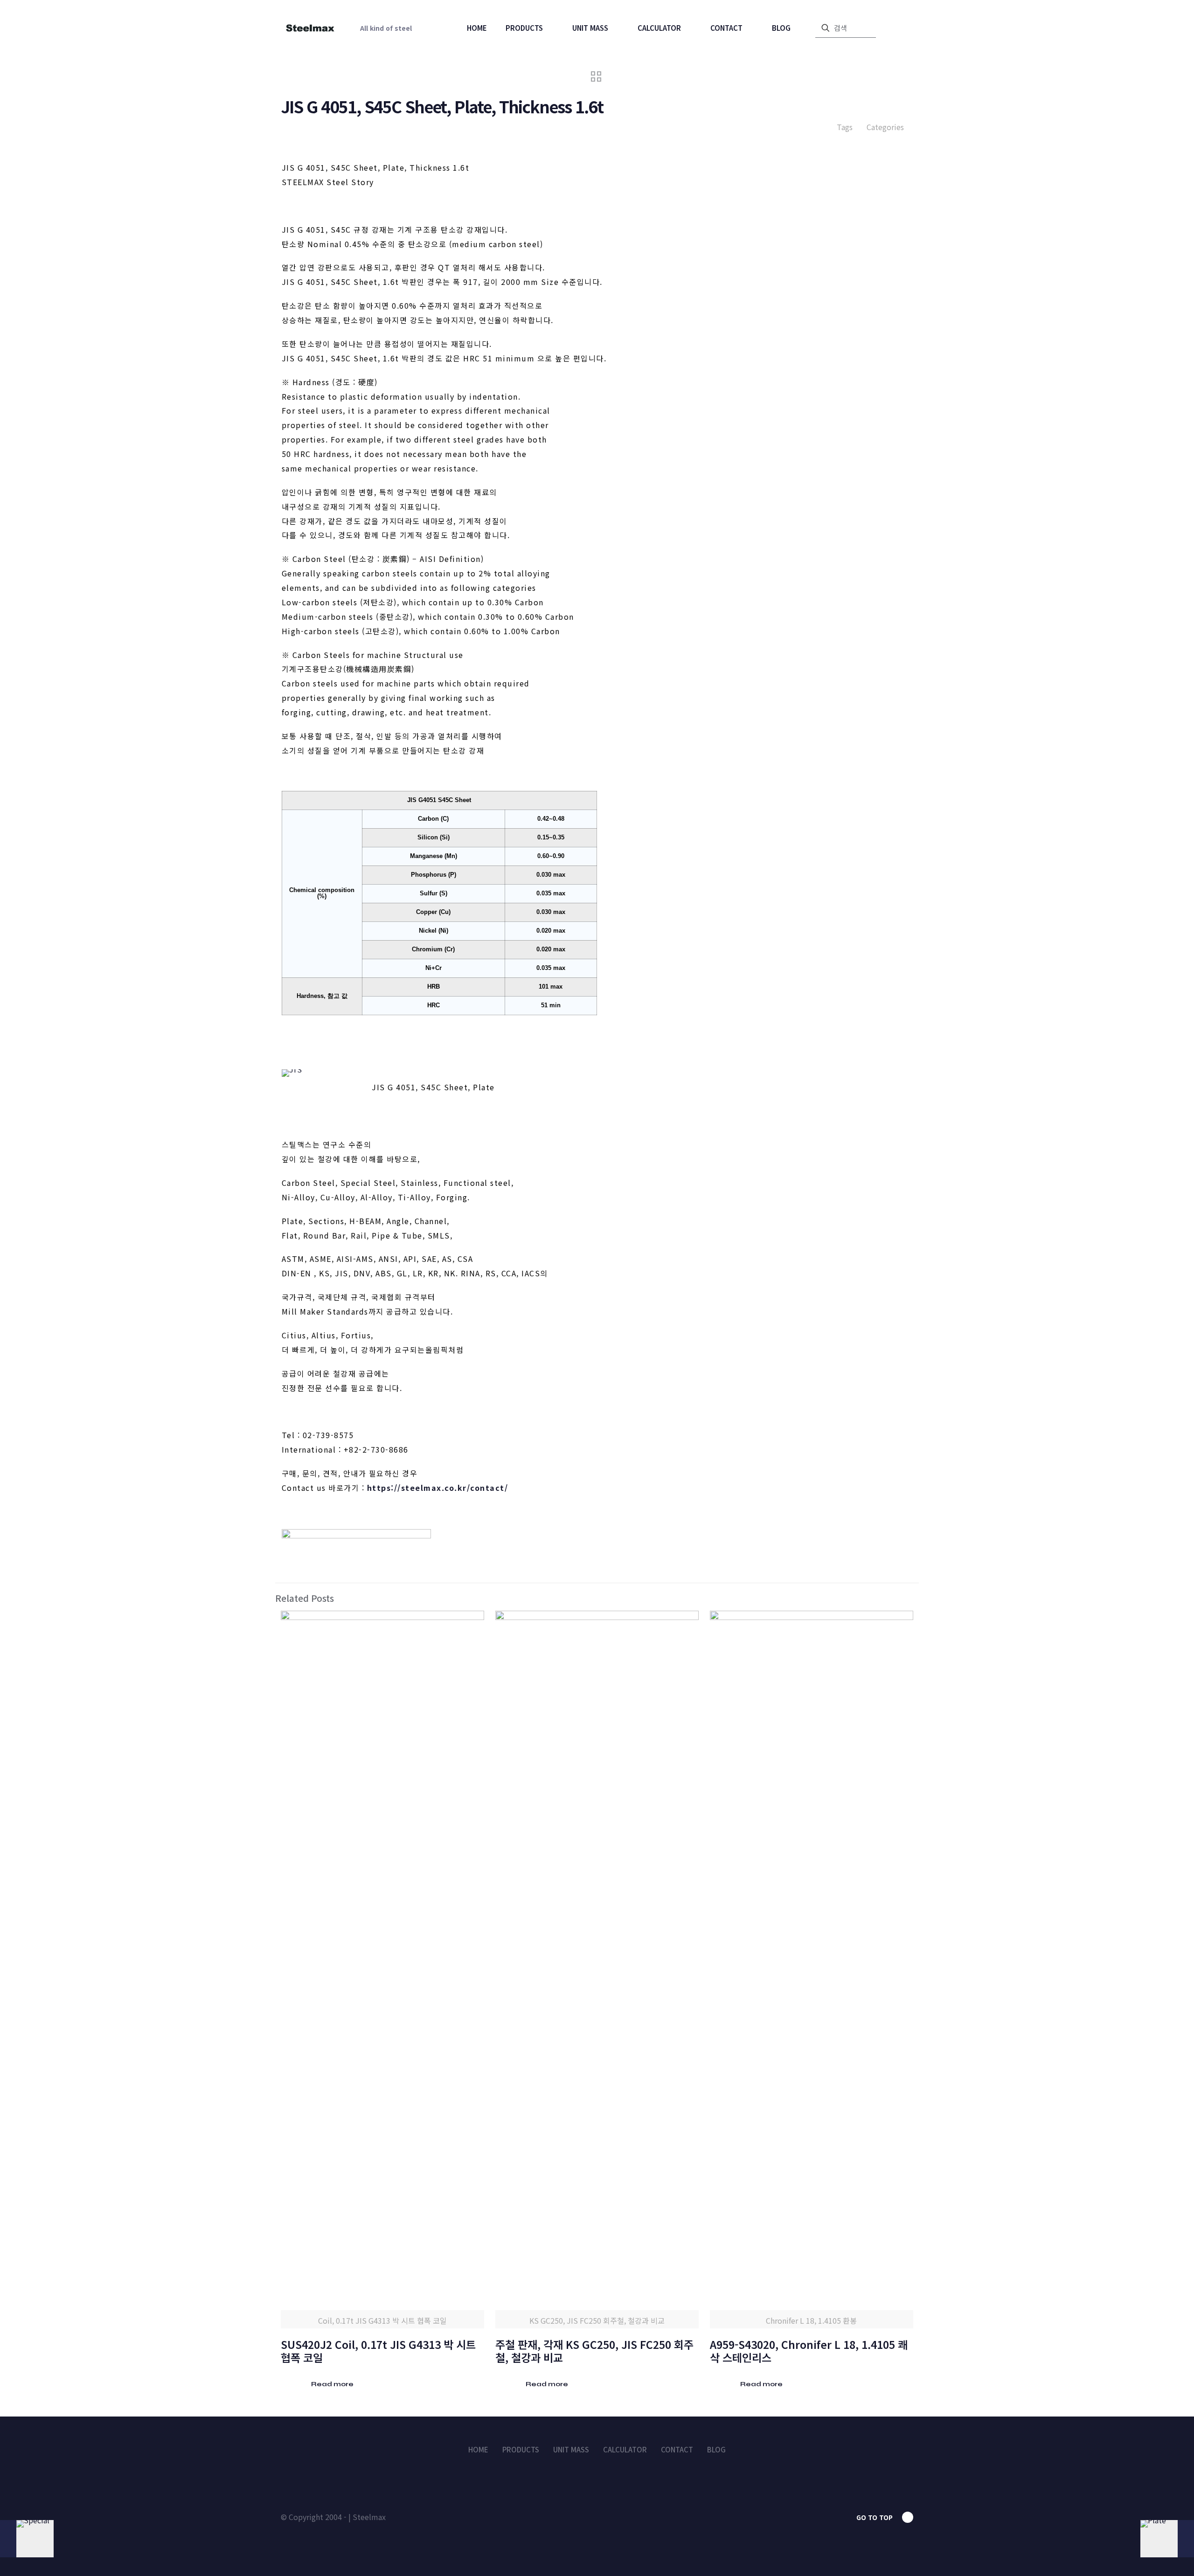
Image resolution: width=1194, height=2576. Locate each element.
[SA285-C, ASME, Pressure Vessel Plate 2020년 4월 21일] (1167, 2539)
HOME (478, 2449)
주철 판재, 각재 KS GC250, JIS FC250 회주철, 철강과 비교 (594, 2351)
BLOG (716, 2449)
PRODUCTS (521, 2449)
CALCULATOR (625, 2449)
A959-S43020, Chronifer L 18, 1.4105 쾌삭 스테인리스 (809, 2351)
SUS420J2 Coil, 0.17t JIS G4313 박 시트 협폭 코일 (378, 2351)
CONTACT (677, 2449)
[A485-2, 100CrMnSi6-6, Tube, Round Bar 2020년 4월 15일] (27, 2539)
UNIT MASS (571, 2449)
